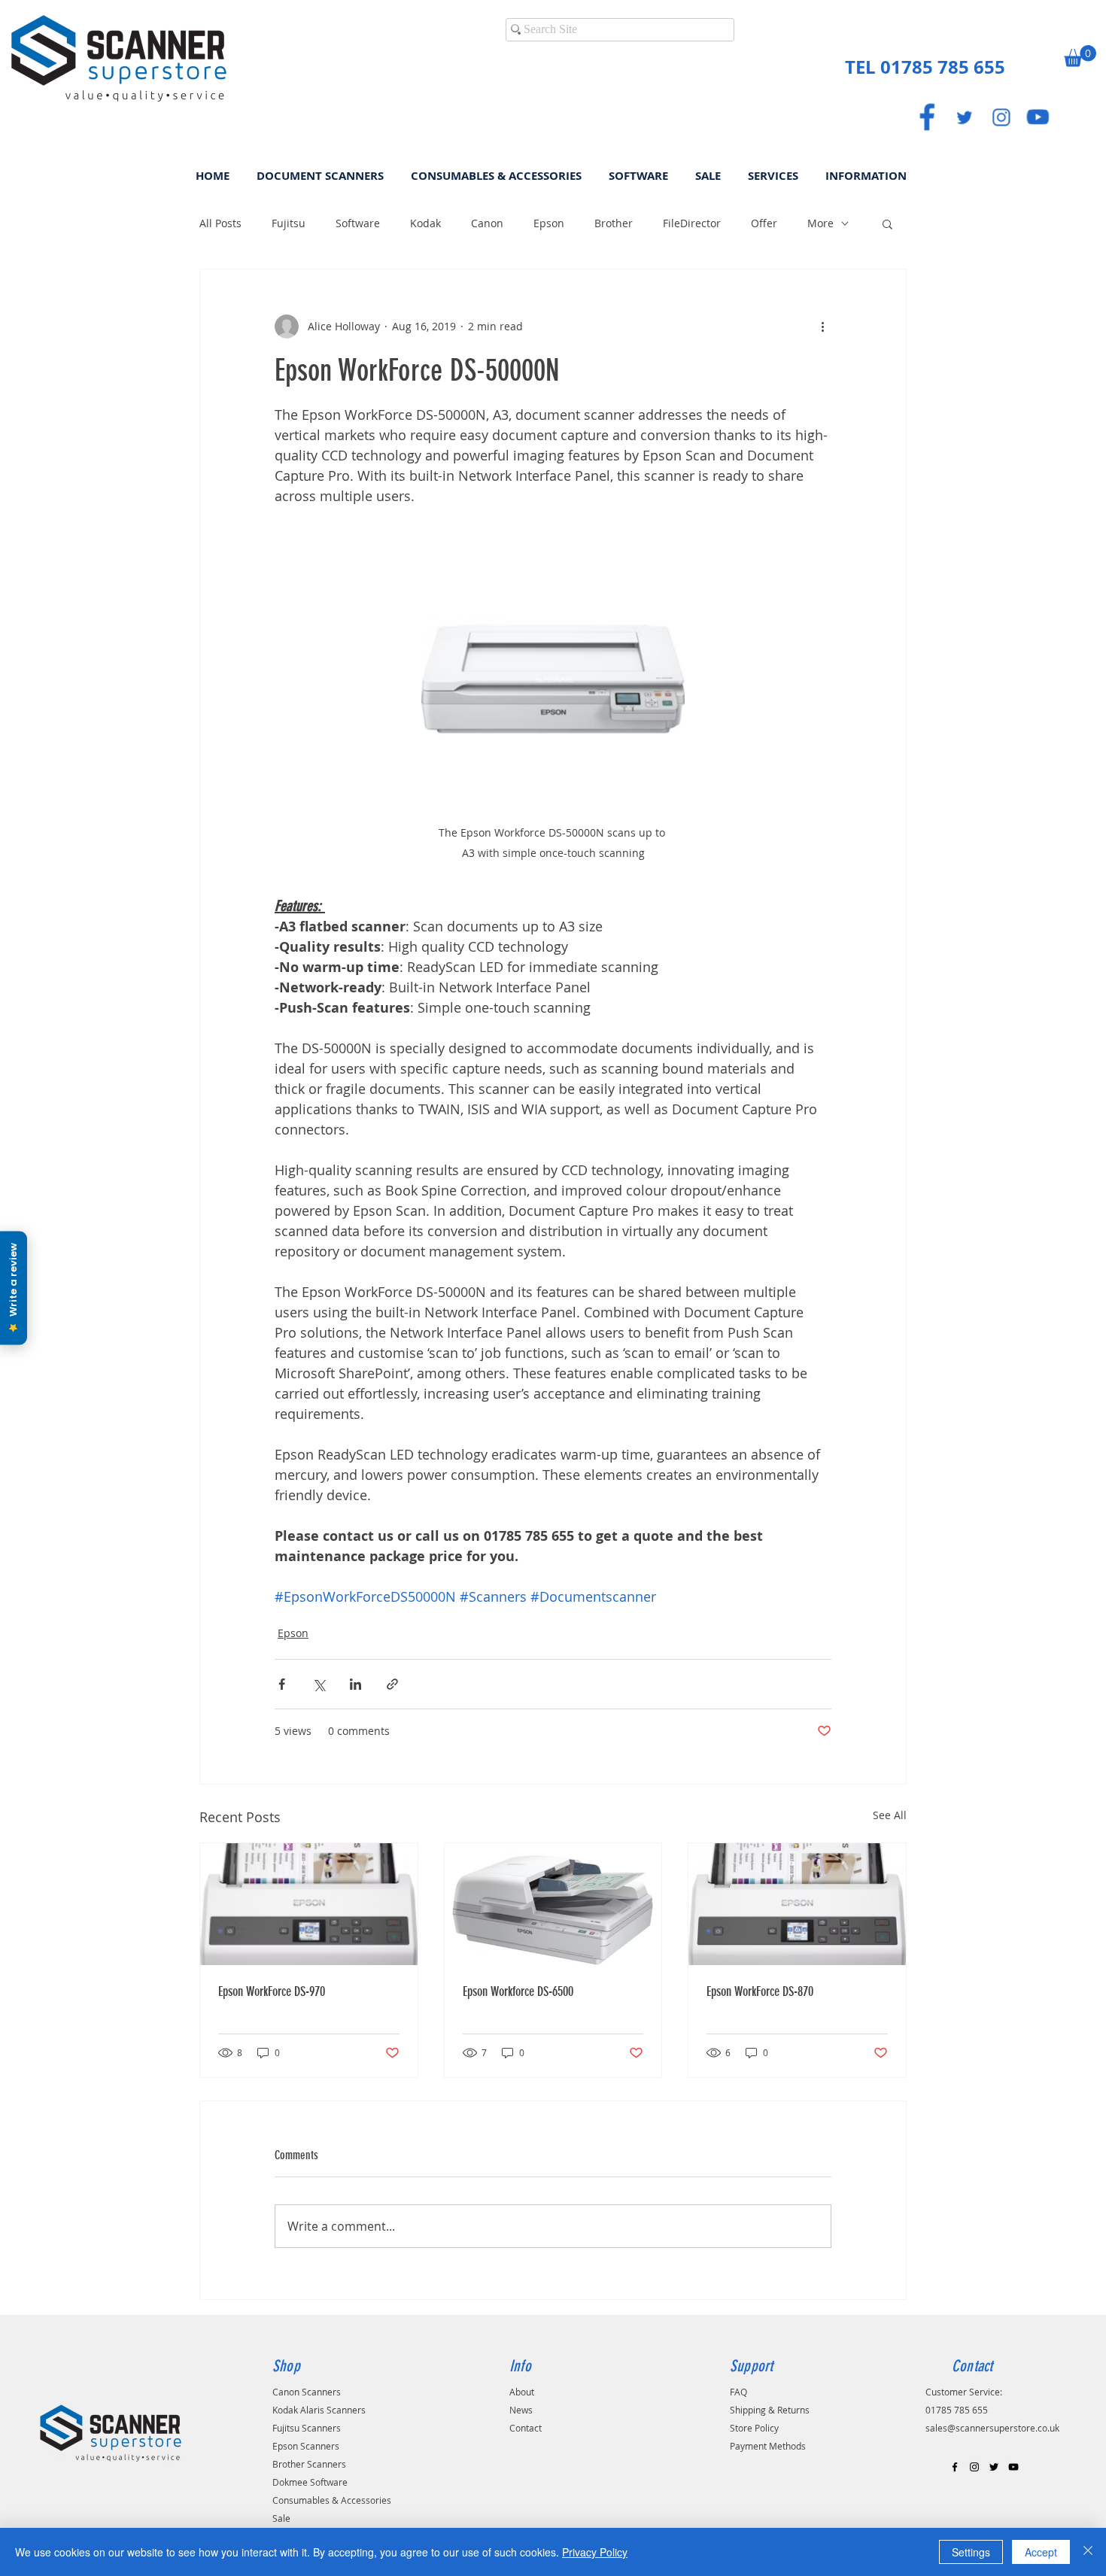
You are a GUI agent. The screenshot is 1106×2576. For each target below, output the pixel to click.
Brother (614, 223)
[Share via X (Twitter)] (319, 1684)
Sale (281, 2518)
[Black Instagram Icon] (974, 2467)
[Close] (1088, 2552)
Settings (971, 2552)
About (522, 2392)
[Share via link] (392, 1684)
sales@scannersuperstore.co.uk (992, 2428)
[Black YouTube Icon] (1013, 2467)
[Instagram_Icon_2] (1001, 117)
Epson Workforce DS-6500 (518, 1991)
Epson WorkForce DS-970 (272, 1991)
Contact (526, 2428)
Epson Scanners (306, 2446)
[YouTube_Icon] (1038, 117)
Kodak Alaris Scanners (319, 2410)
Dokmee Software (310, 2482)
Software (358, 223)
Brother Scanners (309, 2464)
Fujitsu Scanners (307, 2428)
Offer (764, 223)
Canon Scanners (307, 2392)
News (521, 2410)
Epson (549, 223)
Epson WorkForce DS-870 (760, 1991)
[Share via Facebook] (282, 1684)
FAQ (738, 2392)
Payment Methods (768, 2446)
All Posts (220, 223)
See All (890, 1815)
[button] (1080, 56)
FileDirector (692, 223)
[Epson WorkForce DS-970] (309, 1904)
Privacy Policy (595, 2552)
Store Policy (754, 2428)
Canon (487, 223)
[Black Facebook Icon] (955, 2467)
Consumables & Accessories (332, 2500)
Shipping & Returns (770, 2410)
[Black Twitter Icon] (994, 2467)
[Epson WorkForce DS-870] (797, 1904)
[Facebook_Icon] (927, 117)
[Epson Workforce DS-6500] (553, 1904)
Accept (1041, 2552)
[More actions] (822, 327)
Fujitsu (289, 223)
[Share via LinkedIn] (355, 1684)
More (820, 223)
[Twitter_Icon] (964, 117)
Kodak (425, 223)
